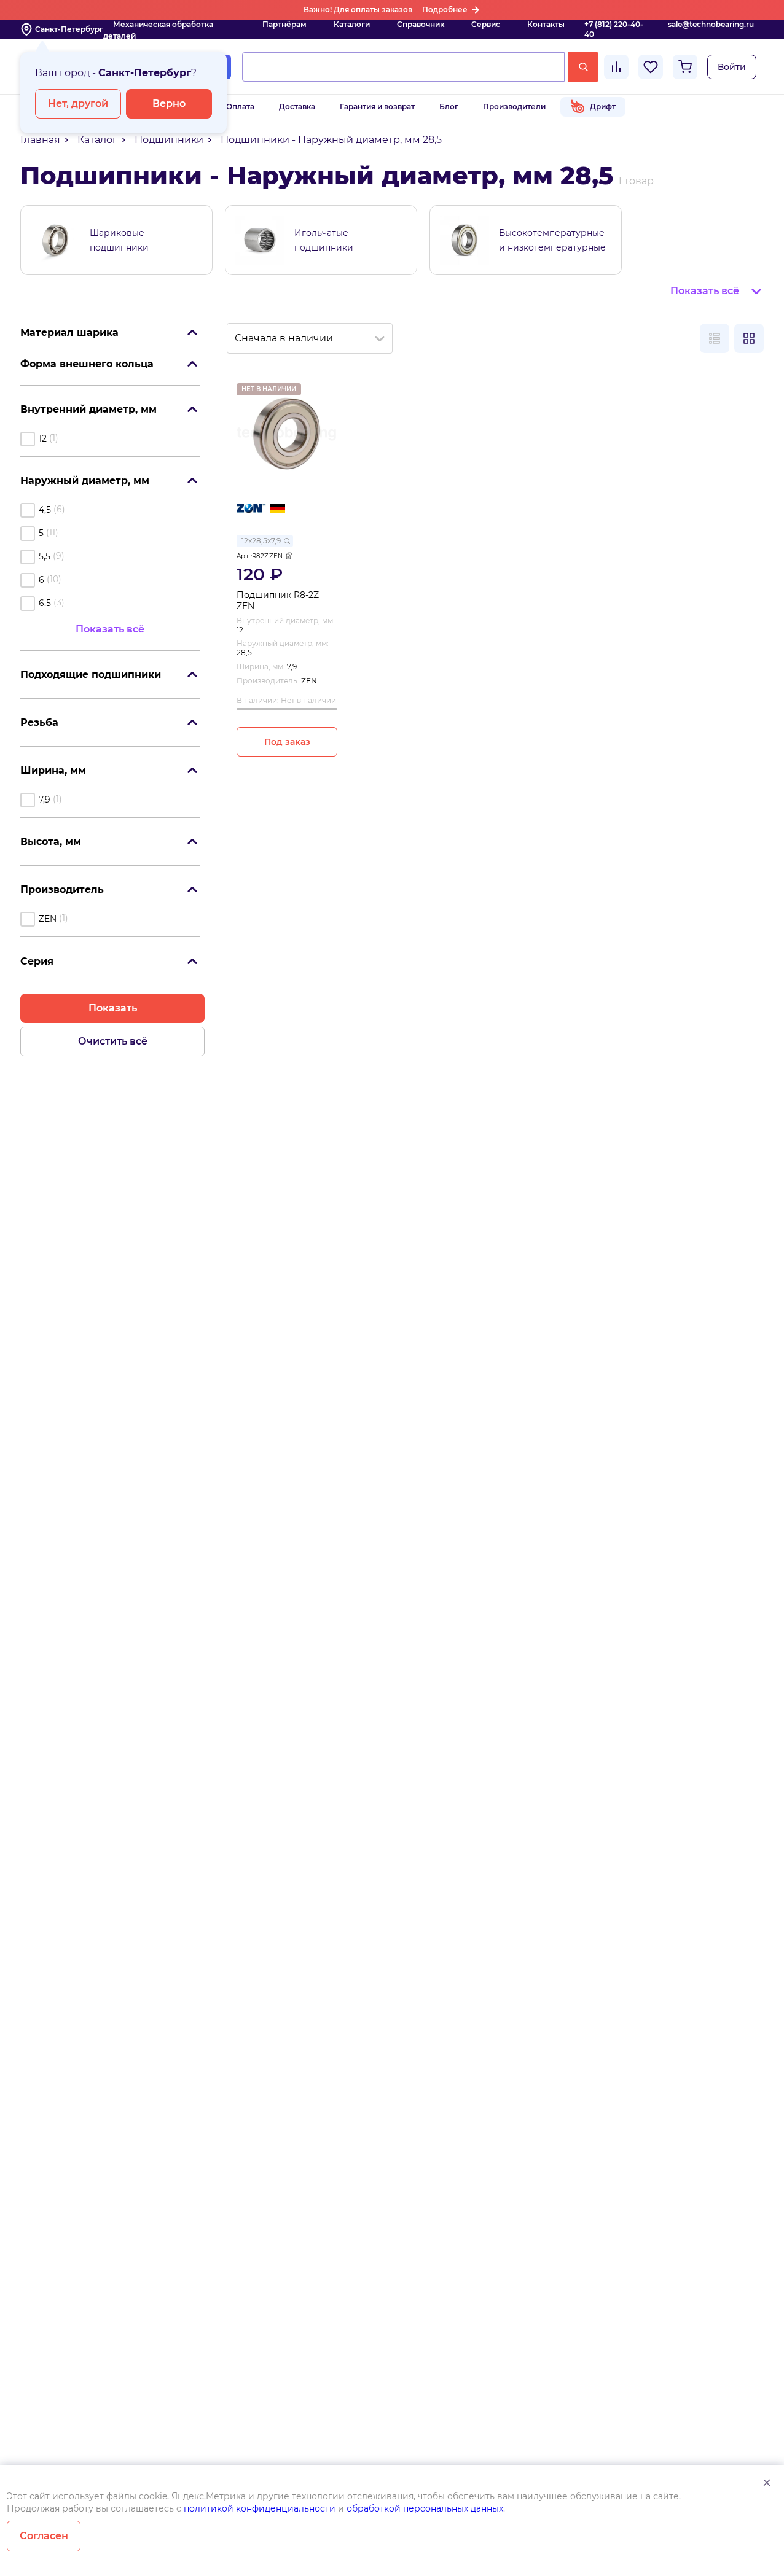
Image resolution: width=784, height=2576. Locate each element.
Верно (169, 103)
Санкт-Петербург (69, 29)
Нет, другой (78, 103)
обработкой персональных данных (425, 2508)
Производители (514, 107)
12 (43, 438)
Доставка (297, 107)
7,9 (45, 800)
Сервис (486, 24)
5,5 (45, 556)
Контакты (546, 24)
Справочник (421, 24)
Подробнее (445, 10)
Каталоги (352, 24)
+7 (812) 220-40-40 (614, 29)
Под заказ (287, 742)
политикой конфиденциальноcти (260, 2508)
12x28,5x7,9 (261, 541)
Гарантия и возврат (377, 107)
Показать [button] (113, 1008)
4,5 (45, 510)
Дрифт (603, 107)
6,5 (45, 603)
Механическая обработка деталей (158, 30)
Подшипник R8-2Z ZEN (278, 601)
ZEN (48, 919)
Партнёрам (284, 24)
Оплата (240, 107)
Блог (449, 107)
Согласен (44, 2536)
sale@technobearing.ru (711, 24)
